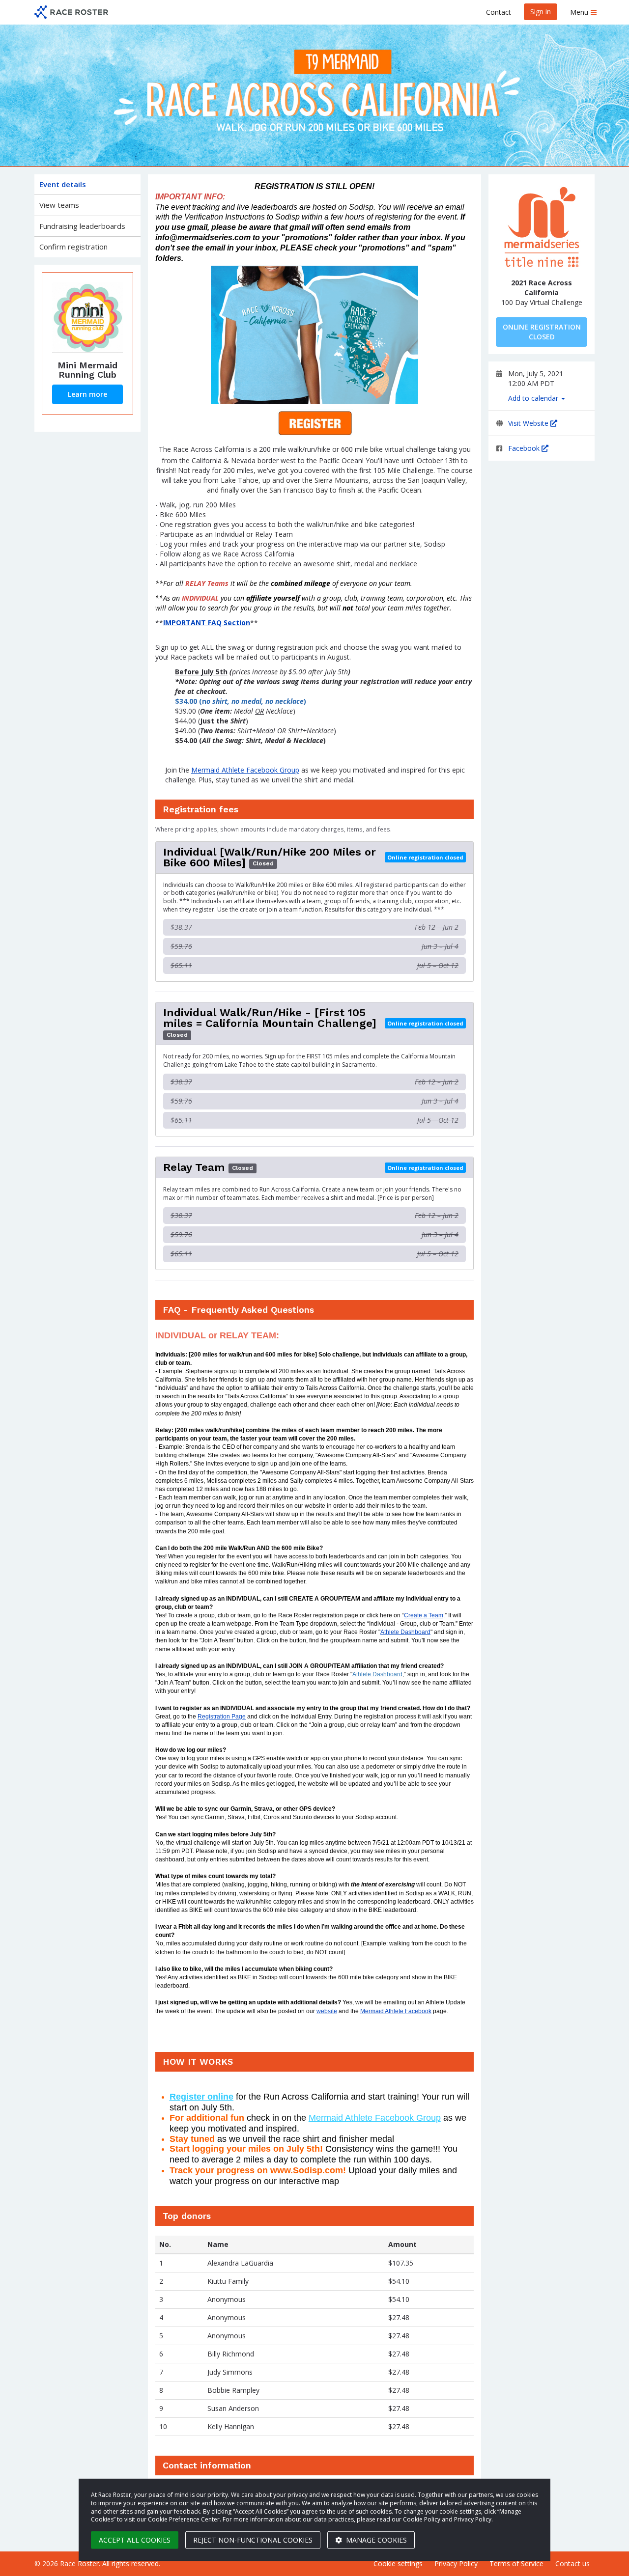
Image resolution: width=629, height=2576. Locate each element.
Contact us (572, 2563)
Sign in (541, 12)
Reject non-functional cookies (253, 2540)
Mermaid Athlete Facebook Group (245, 770)
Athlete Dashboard (405, 1632)
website (327, 2011)
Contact (499, 12)
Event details (63, 184)
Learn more (87, 394)
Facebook (525, 448)
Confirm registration (73, 247)
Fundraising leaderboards (82, 226)
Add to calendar (534, 398)
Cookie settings (398, 2563)
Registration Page (222, 1717)
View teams (59, 205)
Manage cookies (375, 2540)
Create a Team (424, 1615)
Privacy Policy (456, 2563)
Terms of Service (516, 2563)
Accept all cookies (135, 2540)
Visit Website (529, 423)
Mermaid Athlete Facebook (396, 2011)
